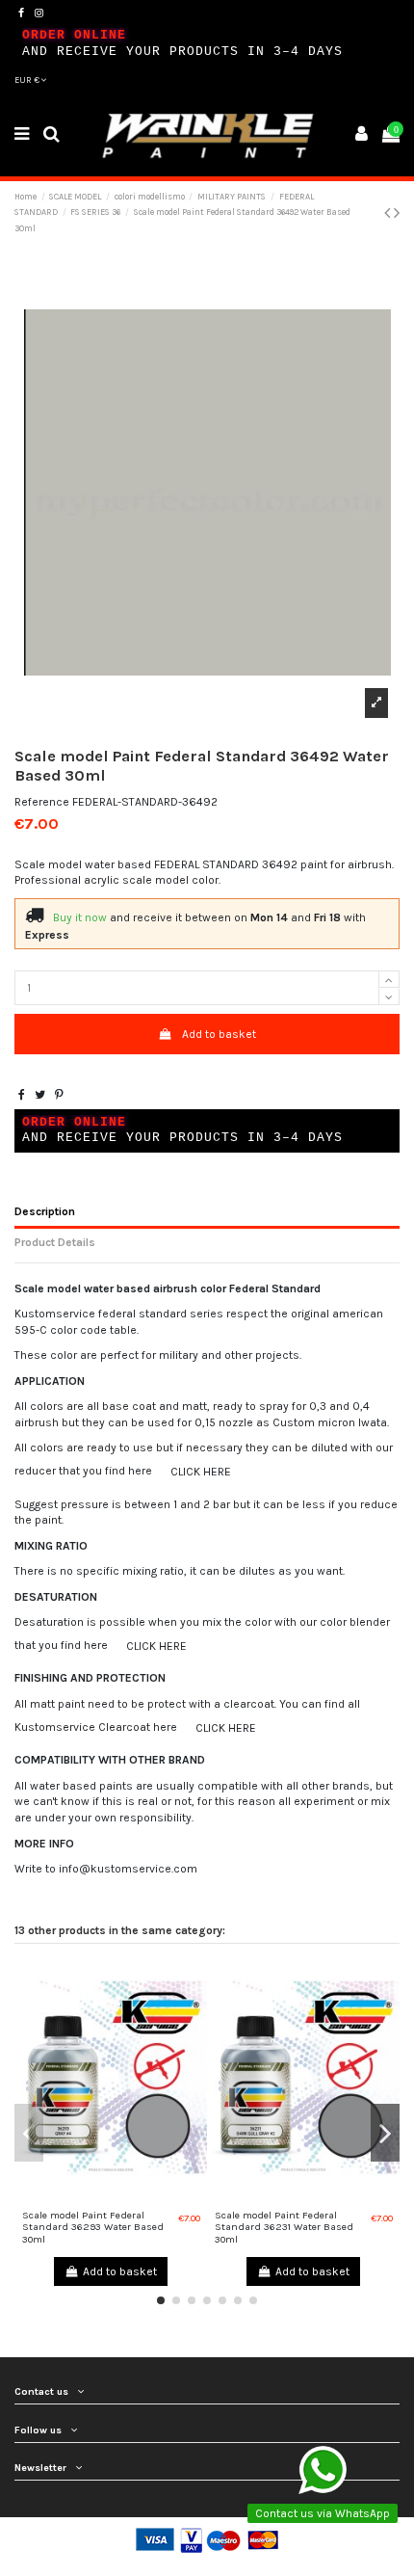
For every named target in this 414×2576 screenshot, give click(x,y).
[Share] (22, 1095)
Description (45, 1211)
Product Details (55, 1242)
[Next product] (397, 213)
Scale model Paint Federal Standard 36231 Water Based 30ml (284, 2227)
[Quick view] (111, 2196)
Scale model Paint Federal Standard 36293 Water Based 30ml (93, 2227)
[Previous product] (389, 213)
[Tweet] (40, 1095)
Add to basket (219, 1034)
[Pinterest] (59, 1095)
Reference (42, 802)
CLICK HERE (201, 1472)
